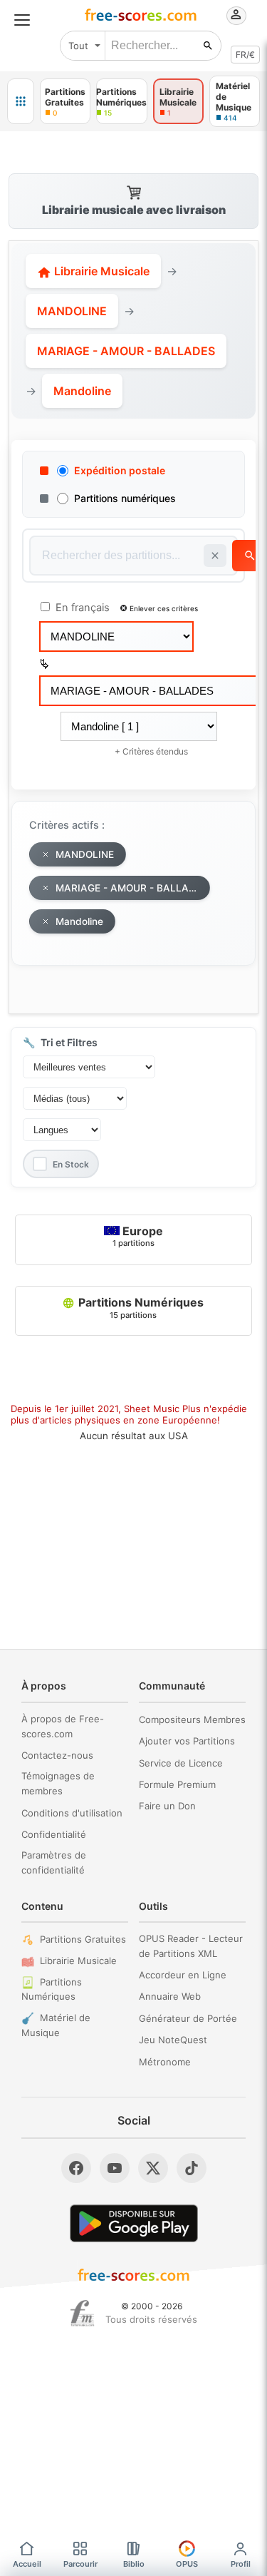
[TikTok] (192, 2168)
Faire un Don (167, 1806)
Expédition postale (120, 470)
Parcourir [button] (80, 2564)
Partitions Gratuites (83, 1939)
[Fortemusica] (82, 2314)
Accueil (27, 2564)
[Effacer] (215, 556)
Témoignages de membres (58, 1783)
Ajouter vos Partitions (187, 1741)
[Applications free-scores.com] (21, 101)
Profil (241, 2564)
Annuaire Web (170, 1996)
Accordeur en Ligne (183, 1975)
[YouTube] (115, 2168)
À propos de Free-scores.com (63, 1726)
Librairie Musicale (100, 271)
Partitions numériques (125, 498)
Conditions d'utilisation (72, 1813)
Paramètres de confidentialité (54, 1862)
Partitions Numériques (140, 1307)
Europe (138, 1236)
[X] (153, 2168)
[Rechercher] (208, 46)
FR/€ (245, 55)
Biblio (134, 2564)
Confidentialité (54, 1834)
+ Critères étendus (151, 751)
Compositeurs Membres (192, 1719)
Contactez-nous (57, 1755)
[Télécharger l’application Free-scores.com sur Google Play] (134, 2223)
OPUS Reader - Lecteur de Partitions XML (191, 1946)
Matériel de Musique (56, 2025)
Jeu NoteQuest (173, 2040)
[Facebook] (76, 2168)
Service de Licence (181, 1763)
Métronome (165, 2062)
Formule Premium (177, 1784)
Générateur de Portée (188, 2018)
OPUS (187, 2564)
